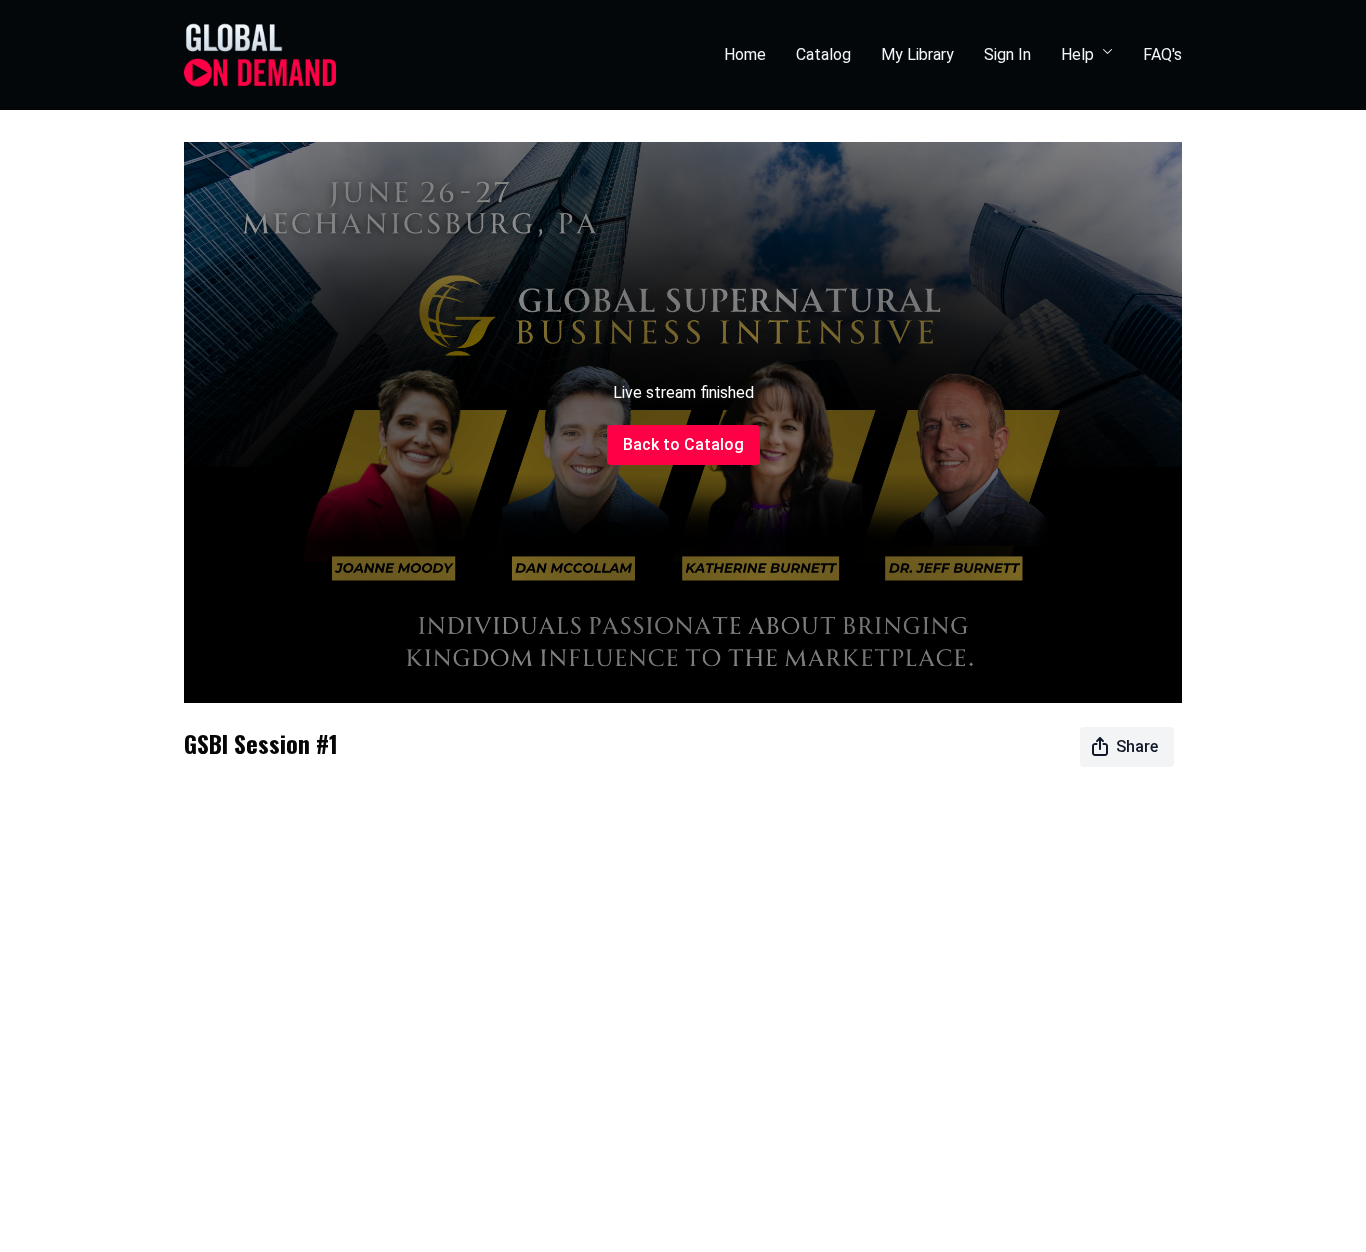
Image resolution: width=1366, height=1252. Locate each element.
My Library (917, 54)
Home (745, 54)
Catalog (823, 54)
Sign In (1007, 54)
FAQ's (1162, 54)
